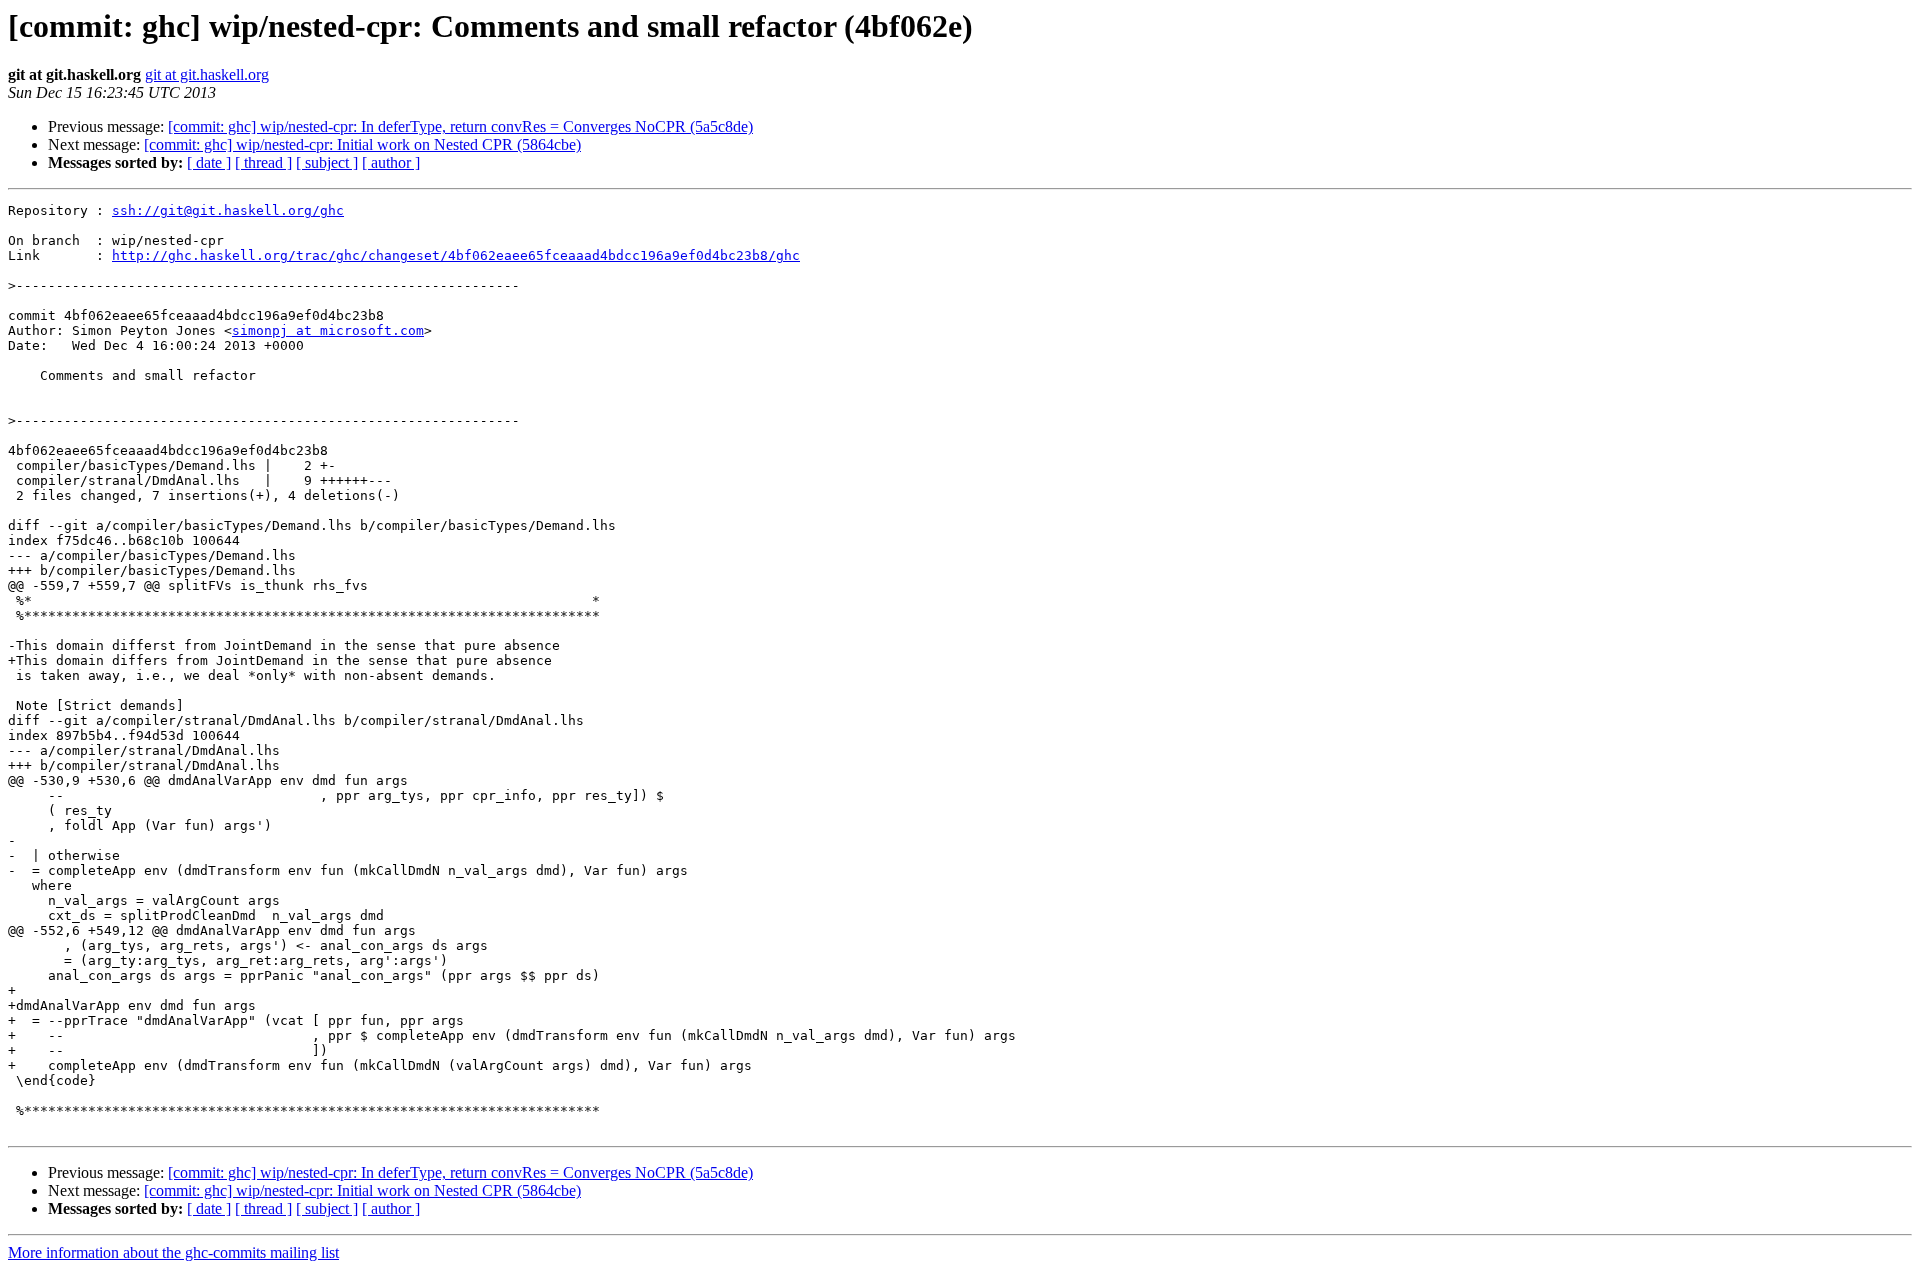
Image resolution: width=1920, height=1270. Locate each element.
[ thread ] (263, 162)
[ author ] (391, 162)
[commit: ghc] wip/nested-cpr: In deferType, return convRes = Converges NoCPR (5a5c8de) (460, 126)
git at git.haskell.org (207, 74)
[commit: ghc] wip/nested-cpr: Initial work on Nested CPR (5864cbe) (362, 144)
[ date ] (209, 162)
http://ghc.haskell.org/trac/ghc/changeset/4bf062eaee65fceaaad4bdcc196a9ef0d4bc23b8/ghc (456, 255)
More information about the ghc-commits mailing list (173, 1252)
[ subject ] (327, 162)
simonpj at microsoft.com (328, 330)
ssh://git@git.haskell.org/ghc (228, 210)
